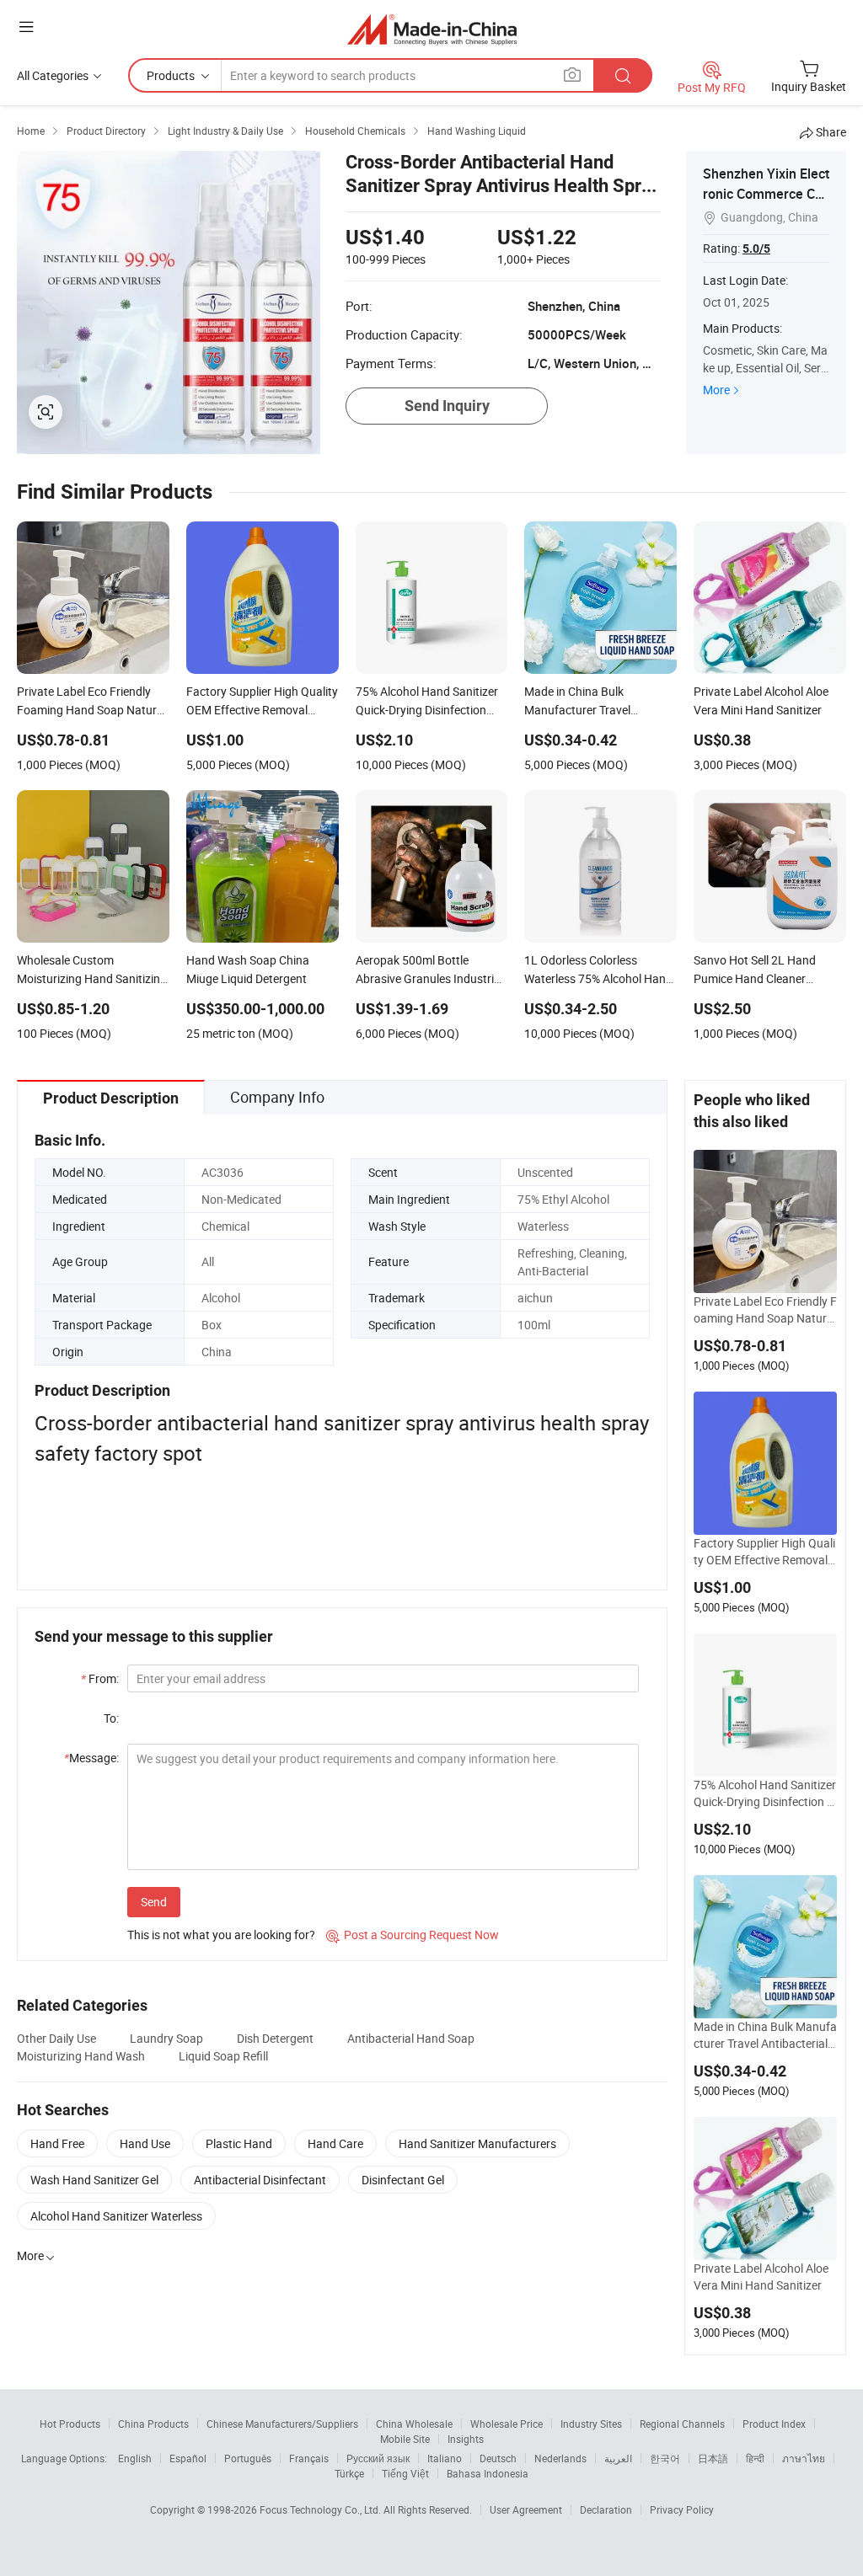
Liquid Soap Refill (223, 2056)
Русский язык (378, 2458)
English (135, 2458)
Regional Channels (682, 2424)
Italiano (445, 2458)
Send (154, 1902)
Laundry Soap (166, 2038)
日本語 (713, 2458)
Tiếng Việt (405, 2473)
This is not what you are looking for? (221, 1935)
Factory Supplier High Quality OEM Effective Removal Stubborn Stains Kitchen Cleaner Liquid (765, 1552)
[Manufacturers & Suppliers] (432, 29)
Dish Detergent (275, 2038)
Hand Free (57, 2143)
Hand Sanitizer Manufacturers (477, 2143)
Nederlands (560, 2458)
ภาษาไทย (804, 2458)
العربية (618, 2458)
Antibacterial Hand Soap (411, 2038)
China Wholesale (414, 2424)
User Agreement (526, 2509)
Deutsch (498, 2458)
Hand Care (335, 2143)
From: (100, 1678)
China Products (153, 2424)
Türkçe (349, 2473)
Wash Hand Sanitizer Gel (94, 2180)
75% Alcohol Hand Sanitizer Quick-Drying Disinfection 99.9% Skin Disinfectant (765, 1793)
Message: (91, 1758)
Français (309, 2458)
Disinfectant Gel (403, 2180)
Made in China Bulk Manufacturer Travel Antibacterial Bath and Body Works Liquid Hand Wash (765, 2035)
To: (111, 1718)
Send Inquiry (447, 406)
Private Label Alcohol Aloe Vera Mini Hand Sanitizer (761, 2277)
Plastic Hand (239, 2143)
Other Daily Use (56, 2038)
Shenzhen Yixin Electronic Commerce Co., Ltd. (766, 194)
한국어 (665, 2458)
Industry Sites (591, 2424)
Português (248, 2458)
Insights (466, 2439)
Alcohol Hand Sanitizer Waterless (116, 2216)
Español (188, 2458)
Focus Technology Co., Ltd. (322, 2509)
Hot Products (70, 2424)
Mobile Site (405, 2439)
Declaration (606, 2509)
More (716, 390)
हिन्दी (755, 2458)
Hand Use (145, 2143)
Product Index (774, 2424)
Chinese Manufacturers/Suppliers (282, 2424)
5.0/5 (756, 249)
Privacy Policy (682, 2509)
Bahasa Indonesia (488, 2473)
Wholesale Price (507, 2424)
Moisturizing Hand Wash (81, 2056)
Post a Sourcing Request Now (413, 1935)
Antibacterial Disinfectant (260, 2180)
